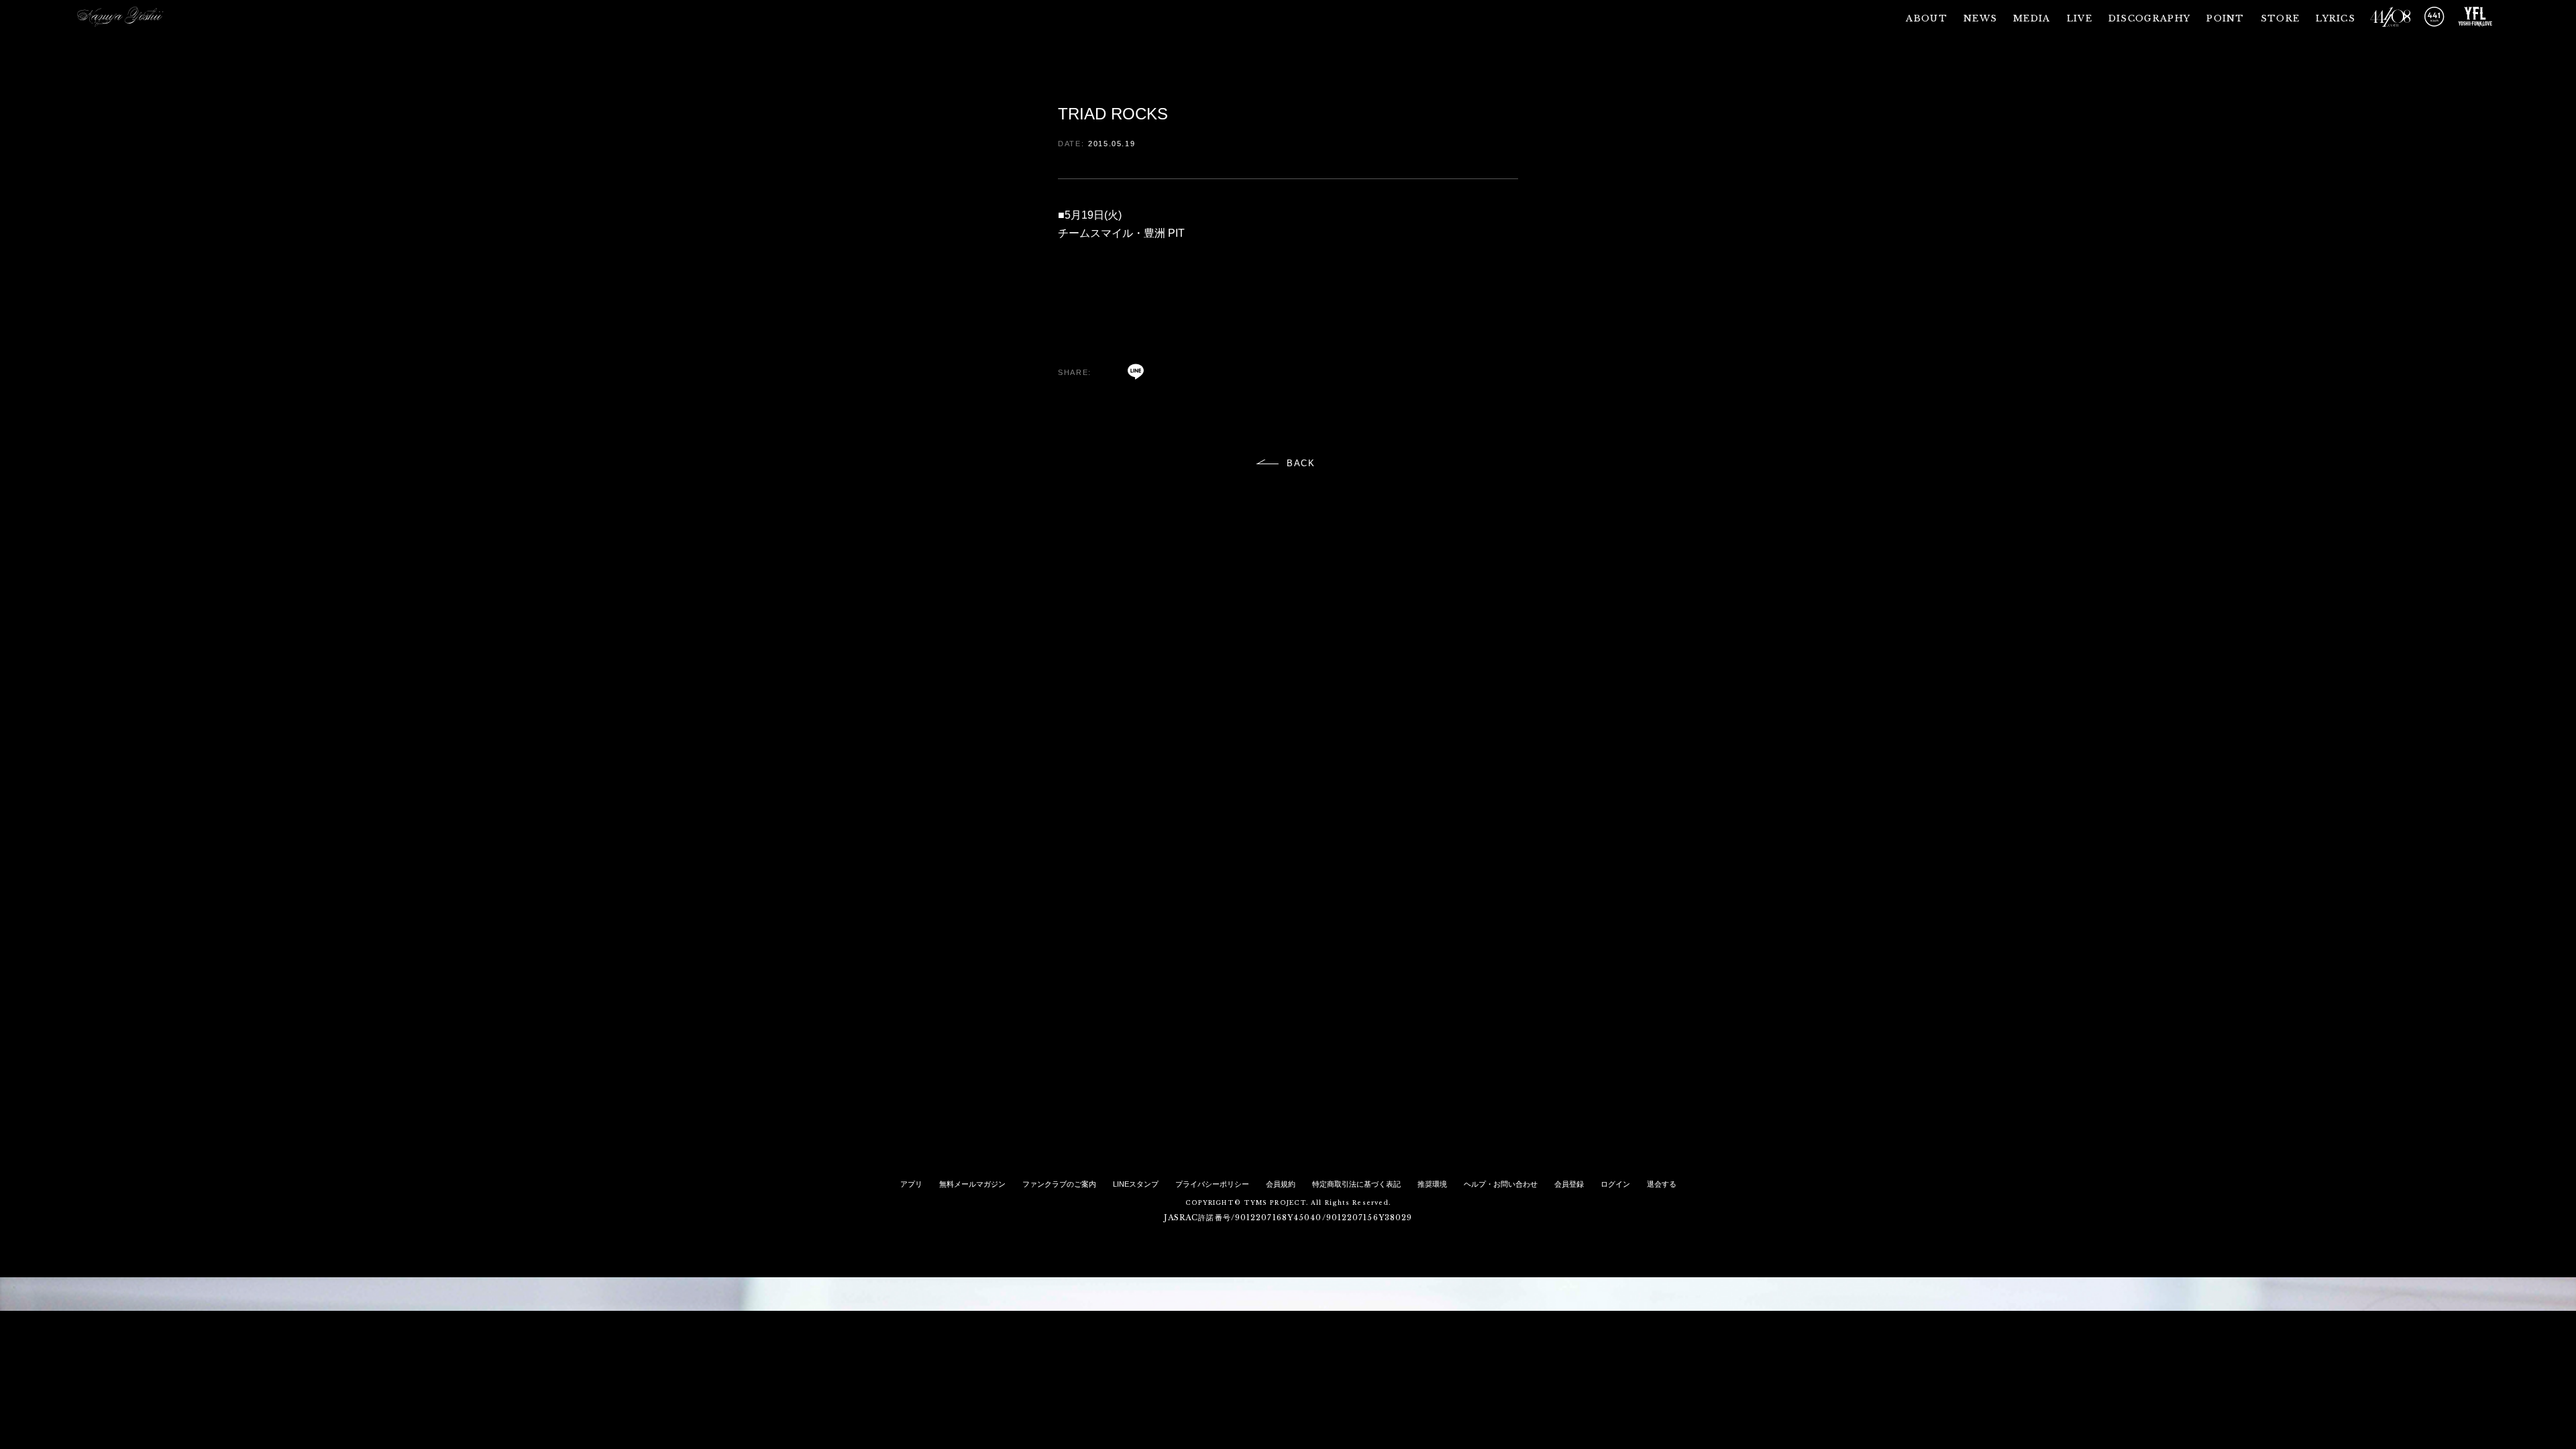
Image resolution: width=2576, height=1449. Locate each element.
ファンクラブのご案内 (1059, 1184)
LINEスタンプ (1136, 1184)
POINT (2225, 18)
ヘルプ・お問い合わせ (1501, 1184)
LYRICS (2336, 18)
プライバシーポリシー (1212, 1184)
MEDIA (2032, 18)
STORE (2280, 18)
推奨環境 (1432, 1184)
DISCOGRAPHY (2149, 18)
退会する (1662, 1184)
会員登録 (1569, 1184)
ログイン (1615, 1184)
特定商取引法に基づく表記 (1356, 1184)
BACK (1301, 463)
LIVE (2080, 18)
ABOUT (1927, 18)
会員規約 (1281, 1184)
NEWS (1980, 18)
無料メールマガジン (972, 1184)
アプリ (911, 1184)
